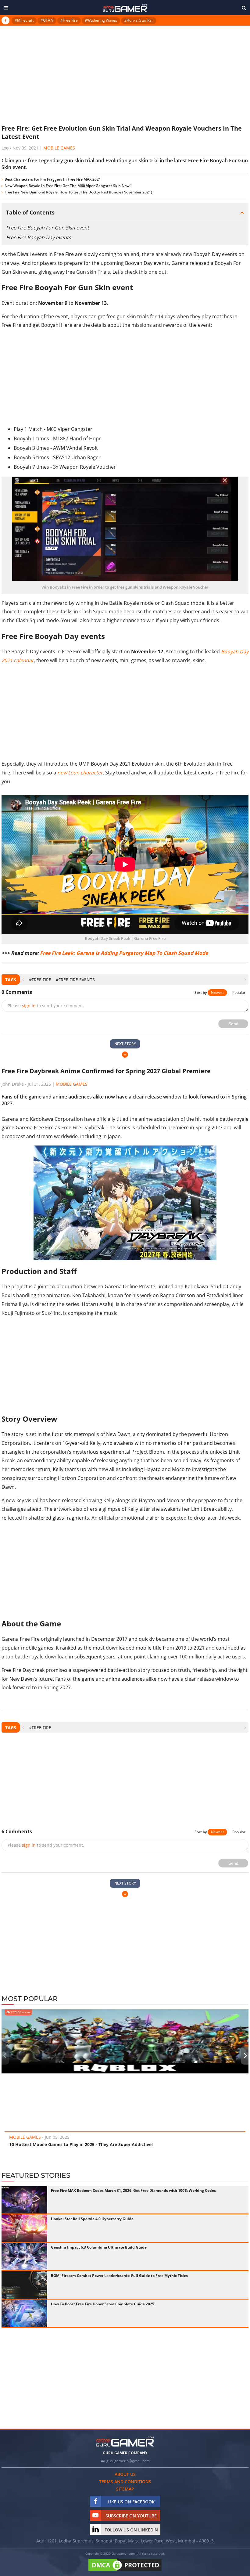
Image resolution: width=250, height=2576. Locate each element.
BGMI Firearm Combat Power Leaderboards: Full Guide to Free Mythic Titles (119, 2276)
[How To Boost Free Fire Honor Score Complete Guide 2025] (24, 2313)
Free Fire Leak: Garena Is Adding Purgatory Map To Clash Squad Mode (124, 953)
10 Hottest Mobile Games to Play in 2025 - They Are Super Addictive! (81, 2144)
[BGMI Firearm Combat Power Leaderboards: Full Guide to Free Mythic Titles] (24, 2285)
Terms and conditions (125, 2482)
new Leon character (80, 773)
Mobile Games (59, 148)
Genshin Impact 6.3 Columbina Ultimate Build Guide (99, 2247)
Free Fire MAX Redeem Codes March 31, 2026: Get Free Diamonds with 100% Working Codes (133, 2190)
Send (233, 1024)
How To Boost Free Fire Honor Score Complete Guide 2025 (103, 2304)
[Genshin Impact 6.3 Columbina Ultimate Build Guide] (24, 2257)
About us (125, 2474)
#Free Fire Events (75, 980)
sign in (29, 1006)
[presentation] (23, 980)
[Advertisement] (125, 74)
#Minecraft (24, 20)
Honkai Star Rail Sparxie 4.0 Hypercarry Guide (92, 2219)
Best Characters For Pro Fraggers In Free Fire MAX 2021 (53, 179)
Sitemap (125, 2489)
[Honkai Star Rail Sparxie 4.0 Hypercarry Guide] (24, 2228)
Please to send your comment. (46, 1006)
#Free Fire (69, 20)
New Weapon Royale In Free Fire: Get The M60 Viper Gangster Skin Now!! (68, 186)
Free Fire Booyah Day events (39, 237)
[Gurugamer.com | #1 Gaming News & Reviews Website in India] (125, 8)
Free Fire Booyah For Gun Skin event (48, 228)
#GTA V (47, 20)
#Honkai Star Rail (139, 20)
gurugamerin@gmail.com (128, 2461)
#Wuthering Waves (101, 20)
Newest (217, 992)
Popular (239, 992)
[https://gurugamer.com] (125, 2442)
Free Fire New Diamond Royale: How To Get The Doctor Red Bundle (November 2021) (78, 192)
